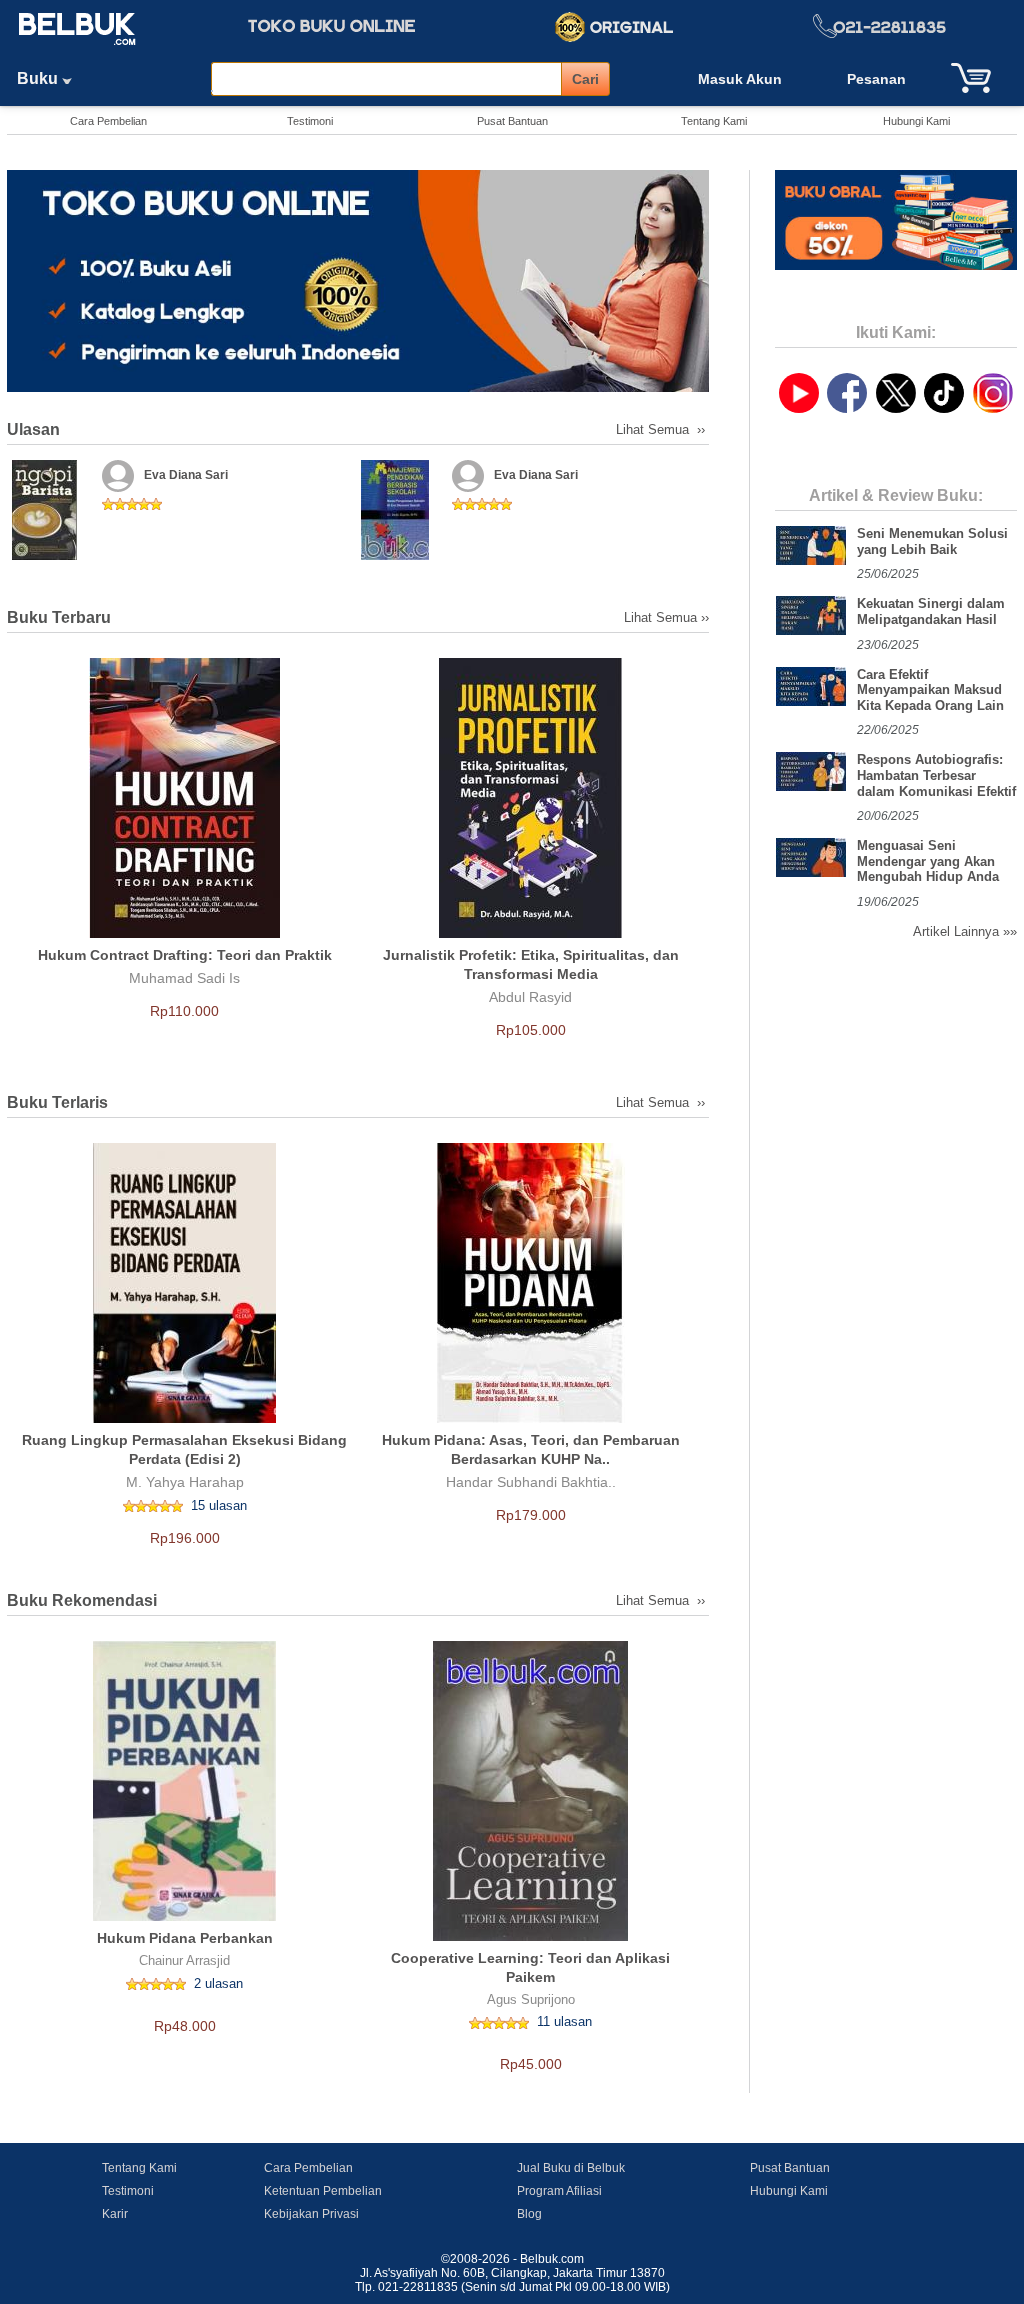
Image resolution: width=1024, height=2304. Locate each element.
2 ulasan (218, 1983)
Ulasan (33, 429)
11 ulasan (564, 2021)
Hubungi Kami (916, 121)
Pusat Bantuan (512, 121)
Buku (39, 78)
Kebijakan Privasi (311, 2214)
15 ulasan (219, 1505)
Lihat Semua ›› (662, 429)
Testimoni (310, 121)
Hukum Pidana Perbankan (185, 1938)
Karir (115, 2214)
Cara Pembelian (108, 121)
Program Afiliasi (559, 2191)
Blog (529, 2214)
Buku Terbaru (59, 617)
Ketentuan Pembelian (323, 2191)
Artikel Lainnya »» (965, 931)
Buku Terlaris (57, 1102)
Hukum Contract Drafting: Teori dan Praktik (185, 955)
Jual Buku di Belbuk (571, 2168)
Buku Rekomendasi (82, 1600)
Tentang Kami (714, 121)
